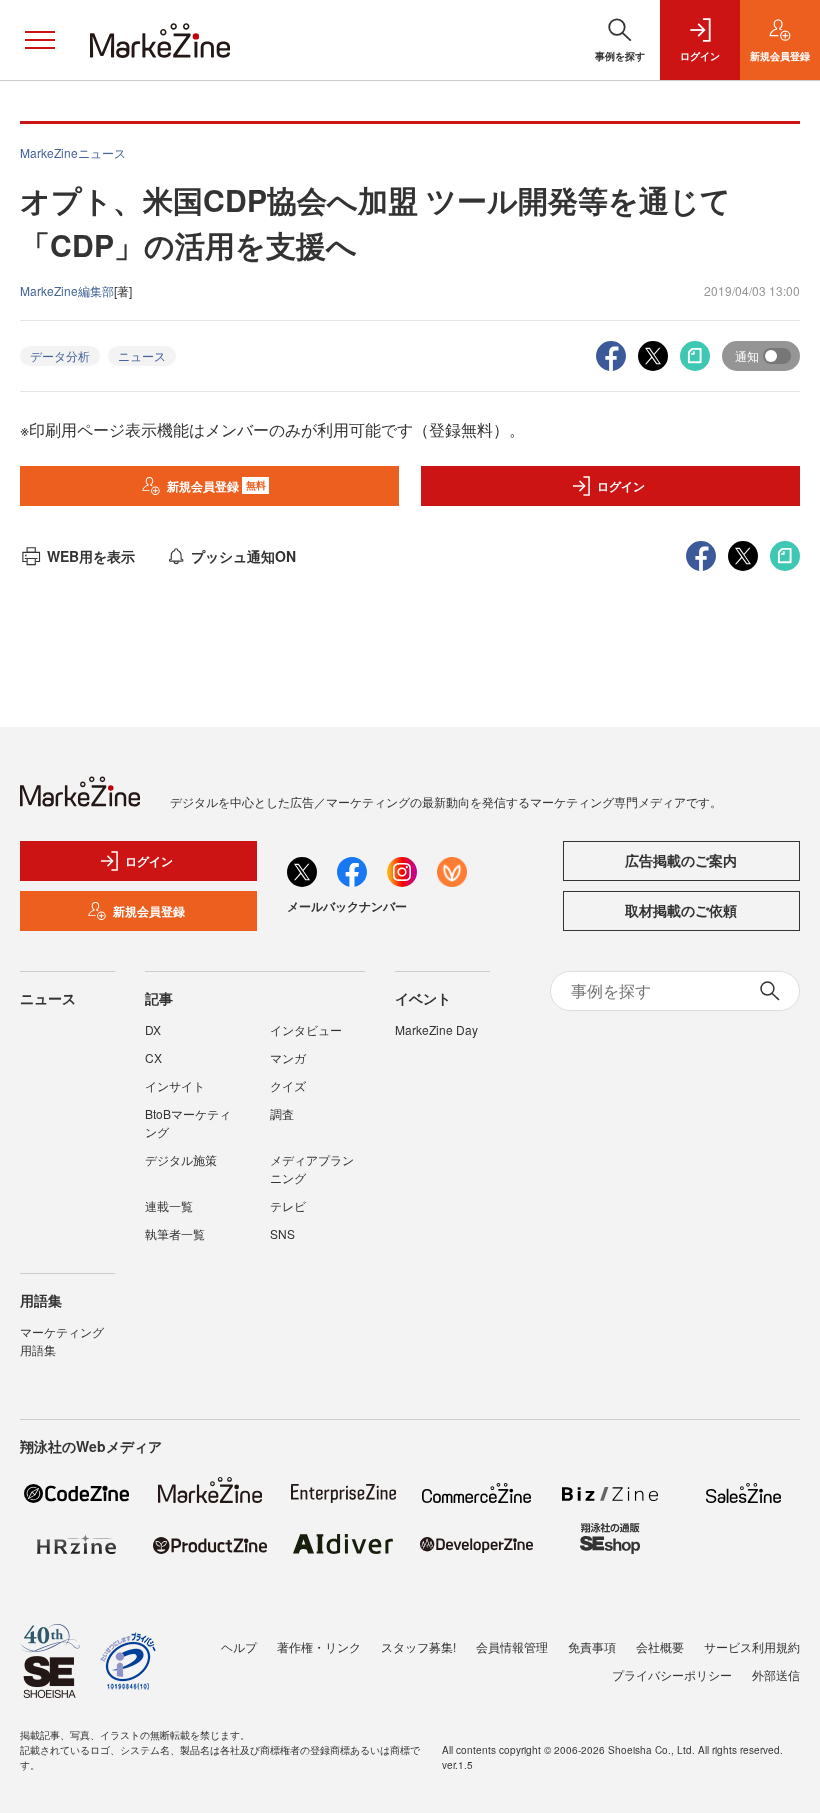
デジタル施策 (181, 1159)
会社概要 (660, 1646)
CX (153, 1057)
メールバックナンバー (347, 906)
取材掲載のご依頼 (681, 910)
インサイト (175, 1085)
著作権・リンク (319, 1646)
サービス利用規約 (752, 1646)
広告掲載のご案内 (681, 860)
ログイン (621, 486)
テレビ (288, 1205)
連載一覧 (169, 1205)
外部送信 (776, 1674)
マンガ (288, 1057)
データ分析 (60, 355)
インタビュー (306, 1029)
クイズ (288, 1085)
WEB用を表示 (91, 556)
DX (153, 1029)
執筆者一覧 (175, 1233)
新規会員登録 (216, 486)
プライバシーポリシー (672, 1674)
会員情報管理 (512, 1646)
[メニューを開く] (40, 40)
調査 (282, 1113)
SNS (282, 1233)
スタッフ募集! (418, 1646)
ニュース (142, 355)
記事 (159, 998)
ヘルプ (239, 1646)
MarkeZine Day (436, 1029)
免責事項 (592, 1646)
